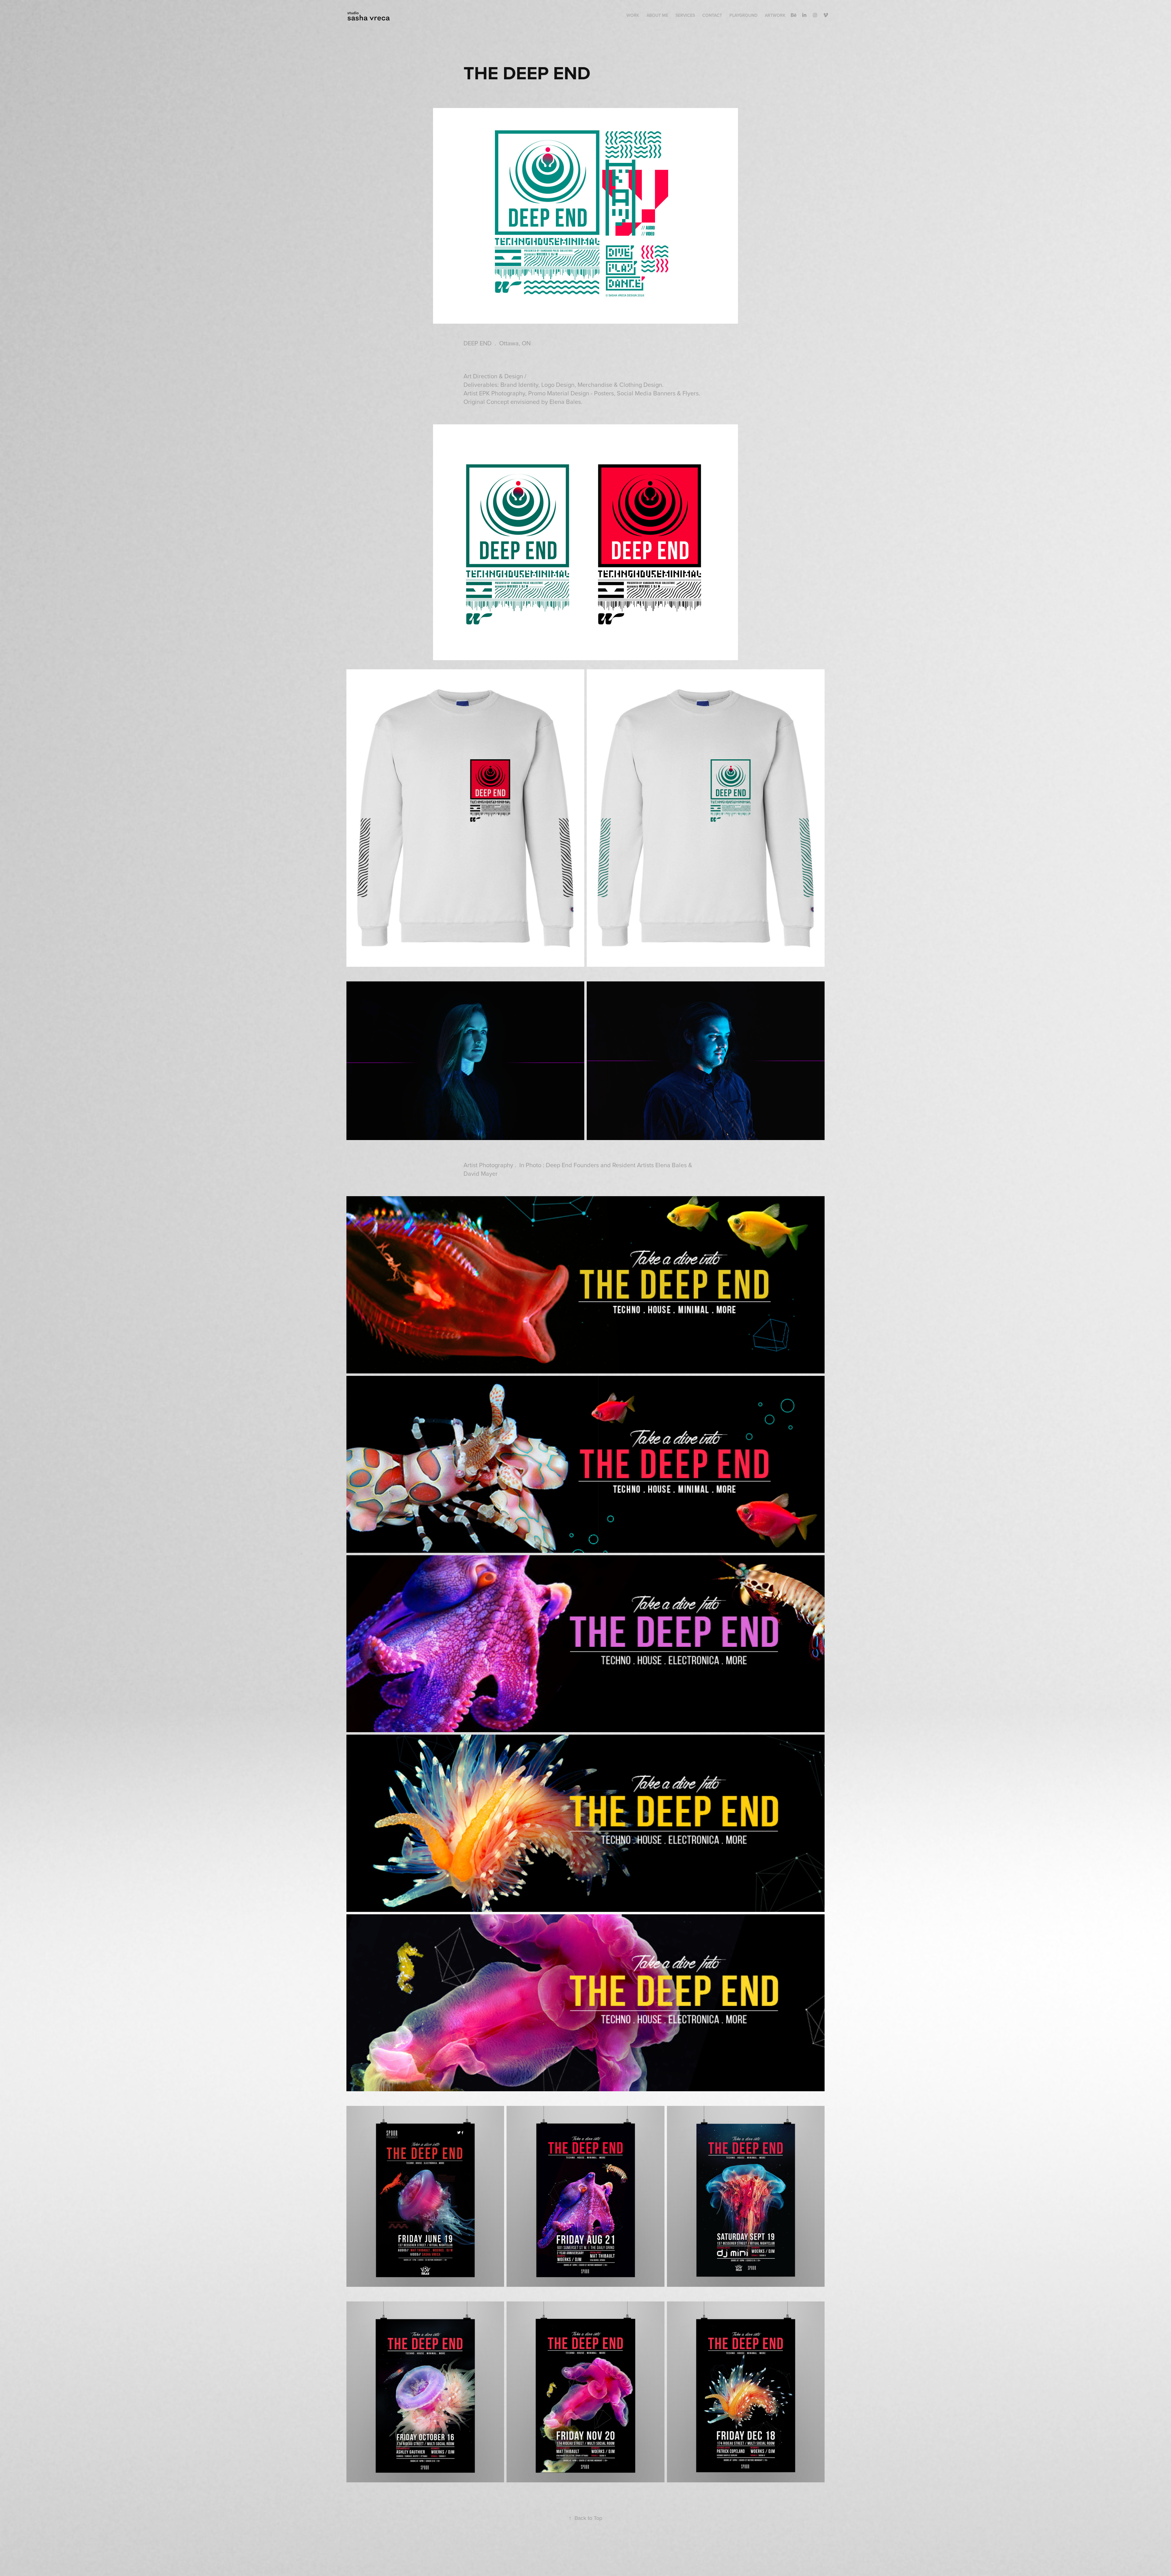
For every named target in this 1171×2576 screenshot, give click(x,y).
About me (657, 15)
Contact (712, 15)
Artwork (775, 15)
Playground (743, 15)
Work (633, 15)
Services (685, 15)
